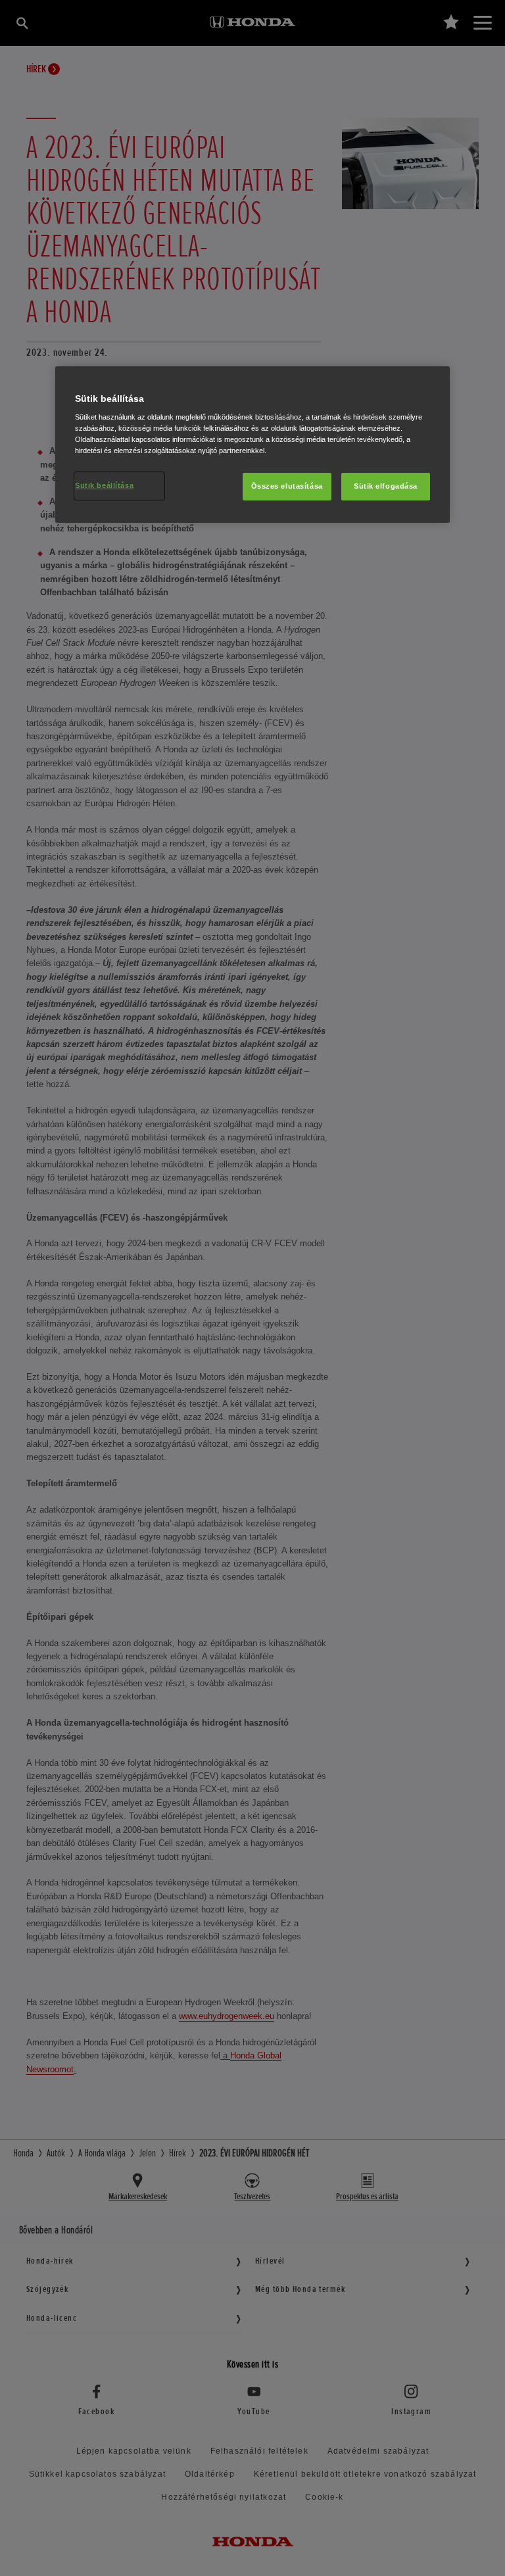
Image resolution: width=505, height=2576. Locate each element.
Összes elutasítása (287, 486)
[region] (252, 445)
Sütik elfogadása (386, 486)
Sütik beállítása (104, 485)
